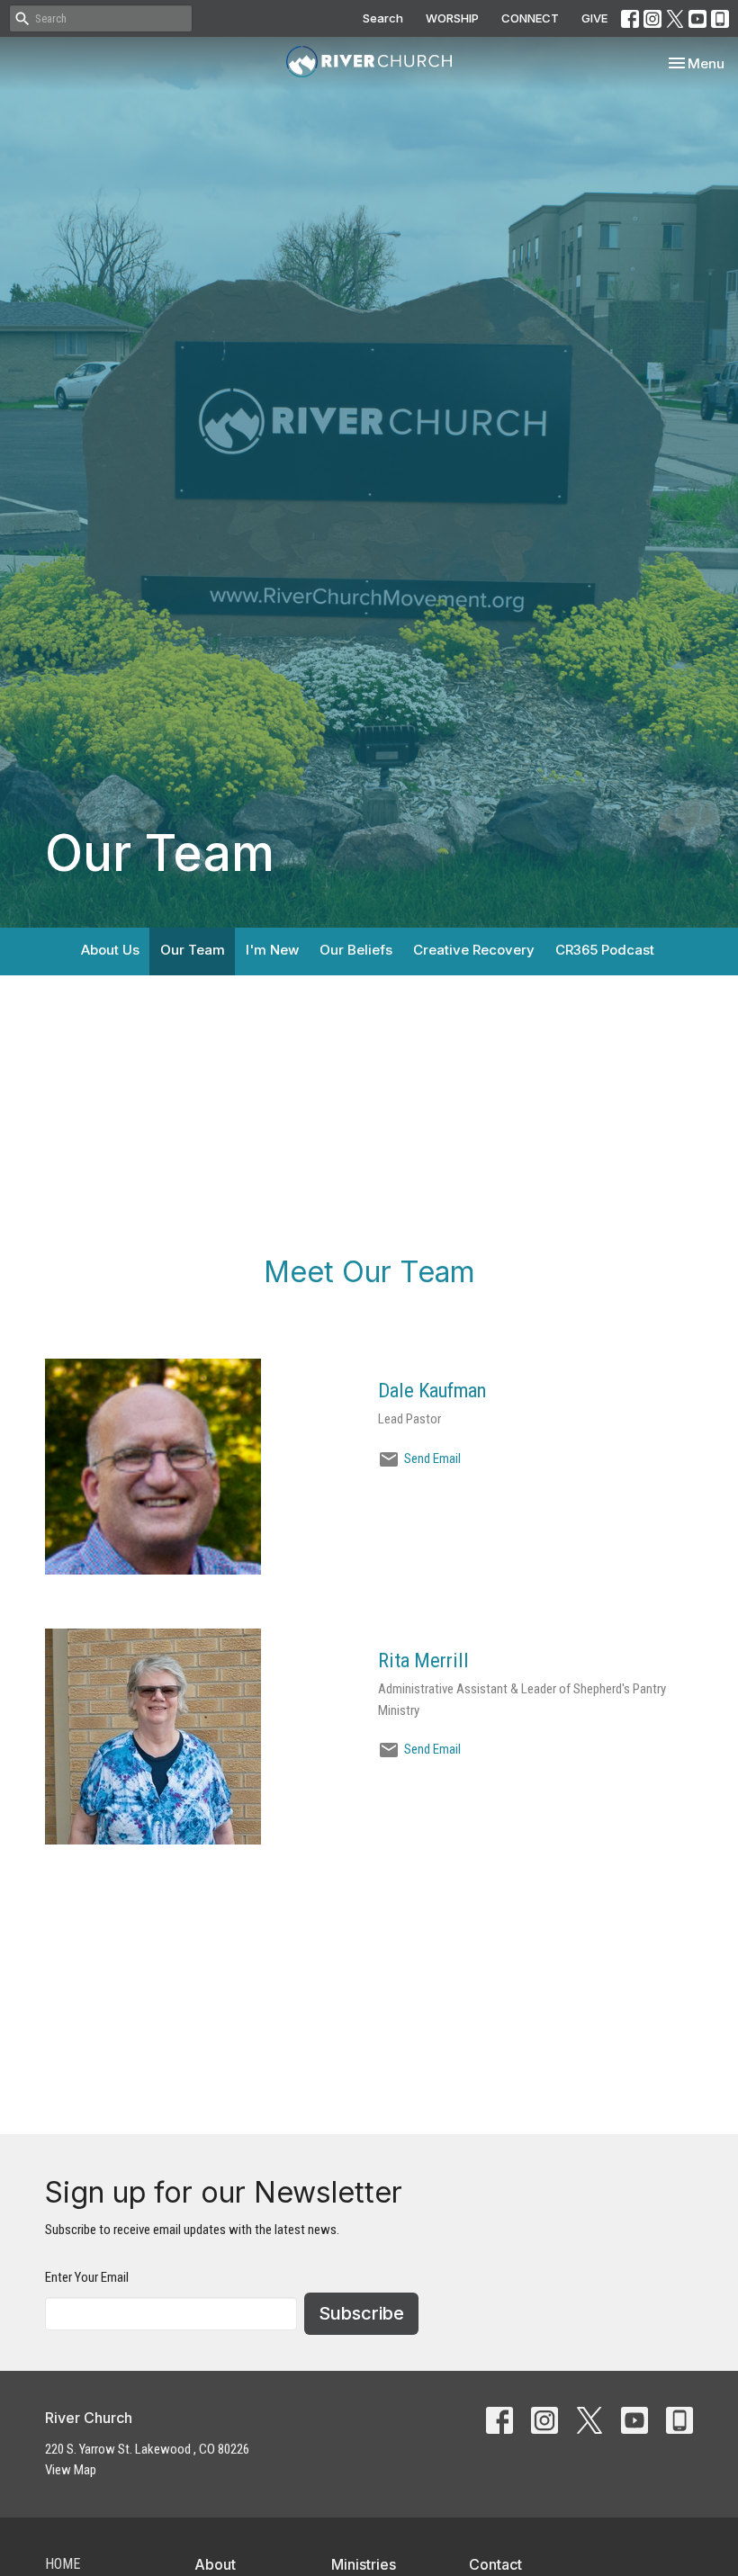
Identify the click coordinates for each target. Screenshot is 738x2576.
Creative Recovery (474, 950)
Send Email (432, 1459)
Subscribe (361, 2313)
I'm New (272, 950)
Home (63, 2564)
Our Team (193, 950)
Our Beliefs (356, 950)
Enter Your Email (87, 2277)
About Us (110, 950)
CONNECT (530, 18)
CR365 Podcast (605, 950)
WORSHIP (452, 18)
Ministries (364, 2564)
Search (383, 18)
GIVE (594, 18)
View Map (71, 2470)
